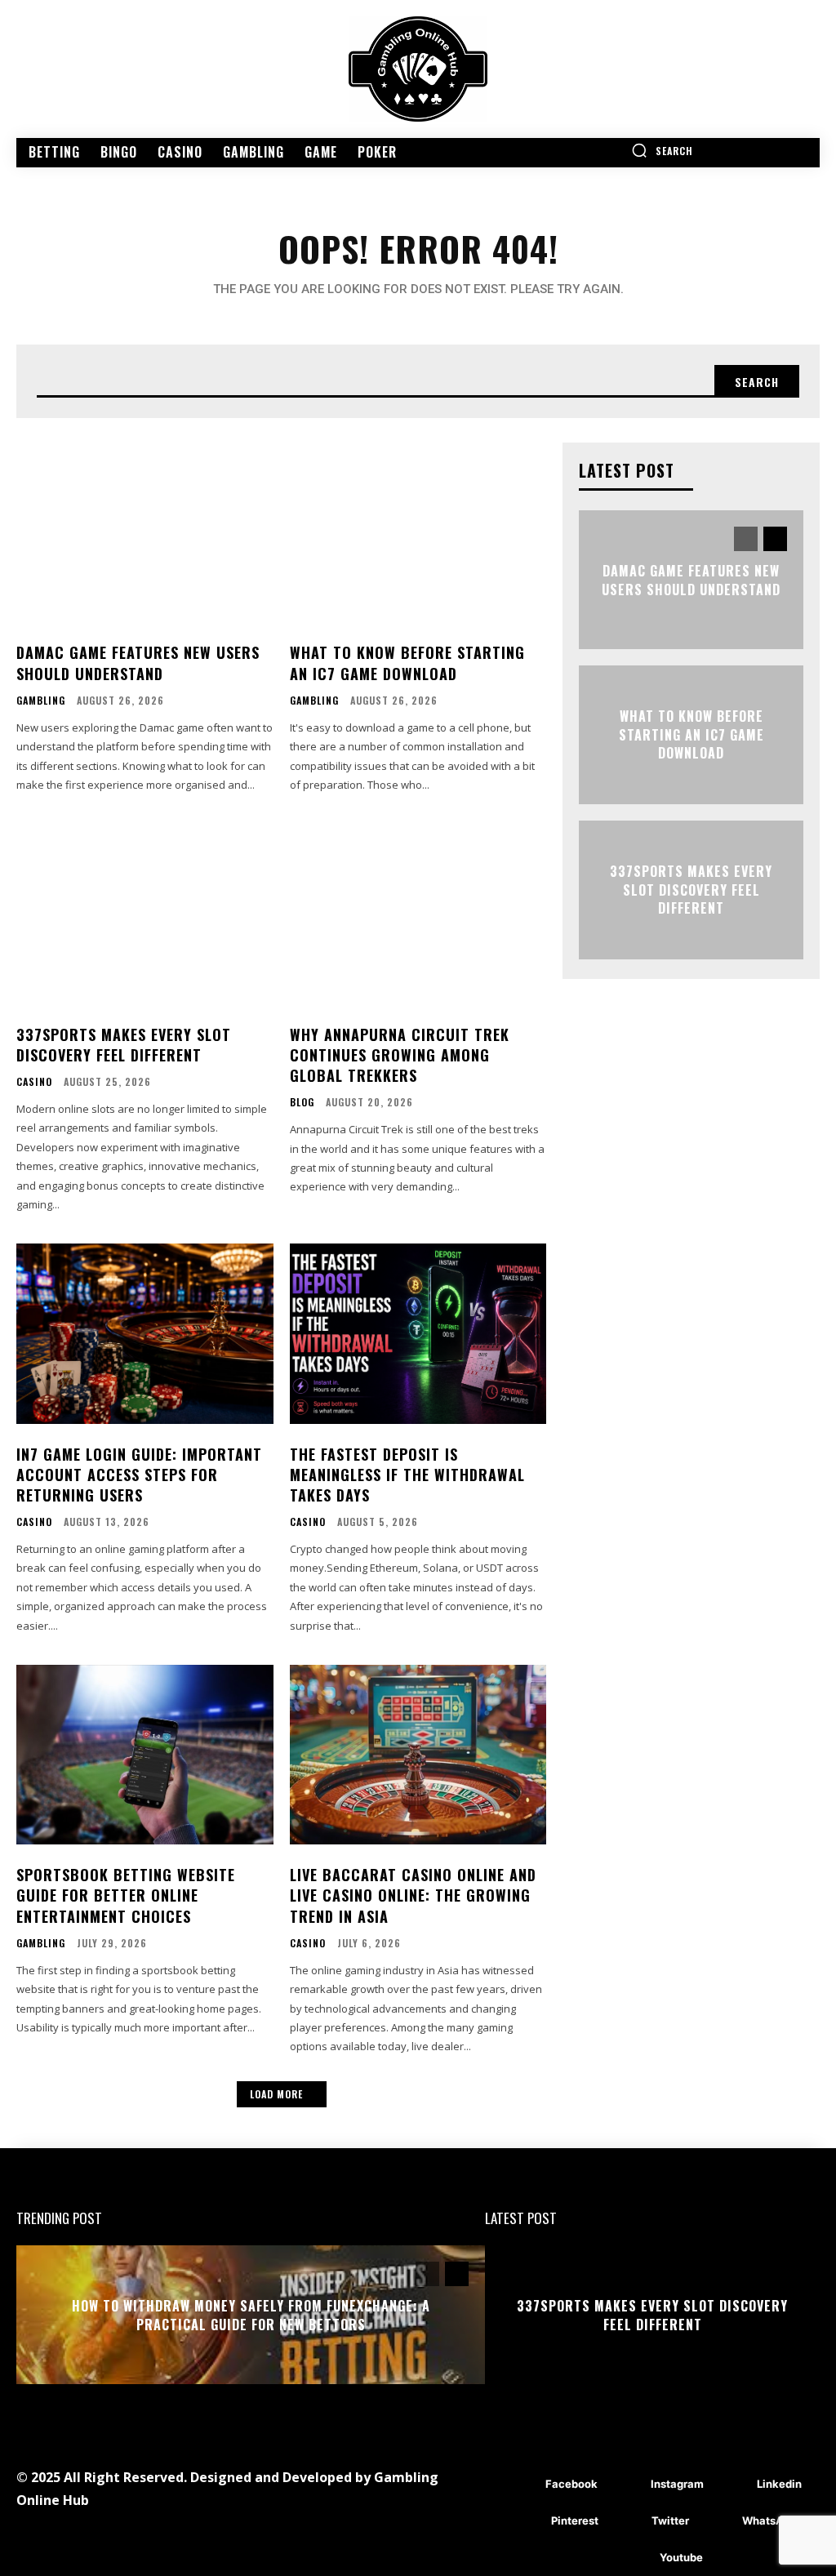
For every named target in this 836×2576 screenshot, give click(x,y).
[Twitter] (627, 2521)
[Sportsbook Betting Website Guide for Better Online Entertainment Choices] (145, 1755)
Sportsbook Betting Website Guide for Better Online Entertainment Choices (126, 1895)
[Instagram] (627, 2484)
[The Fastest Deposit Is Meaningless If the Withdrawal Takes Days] (418, 1333)
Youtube (681, 2557)
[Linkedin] (733, 2484)
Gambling (41, 701)
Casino (34, 1082)
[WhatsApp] (718, 2521)
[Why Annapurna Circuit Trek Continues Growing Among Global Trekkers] (418, 914)
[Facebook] (521, 2484)
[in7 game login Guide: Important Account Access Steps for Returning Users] (145, 1333)
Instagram (677, 2484)
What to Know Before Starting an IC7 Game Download (407, 663)
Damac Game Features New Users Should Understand (138, 663)
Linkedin (779, 2484)
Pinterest (575, 2520)
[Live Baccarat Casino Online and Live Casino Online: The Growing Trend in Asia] (418, 1755)
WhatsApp (769, 2520)
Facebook (571, 2484)
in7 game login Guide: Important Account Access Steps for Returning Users (139, 1475)
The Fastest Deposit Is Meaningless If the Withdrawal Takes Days (407, 1475)
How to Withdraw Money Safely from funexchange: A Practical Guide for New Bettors (251, 2315)
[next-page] (775, 539)
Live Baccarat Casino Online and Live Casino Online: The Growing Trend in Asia (413, 1895)
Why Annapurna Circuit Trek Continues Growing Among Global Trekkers (400, 1055)
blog (302, 1102)
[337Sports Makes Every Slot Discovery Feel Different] (145, 914)
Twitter (670, 2520)
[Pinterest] (527, 2521)
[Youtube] (636, 2558)
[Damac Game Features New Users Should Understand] (145, 532)
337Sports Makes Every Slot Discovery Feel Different (124, 1045)
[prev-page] (746, 539)
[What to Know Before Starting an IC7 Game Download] (418, 532)
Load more (276, 2094)
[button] (662, 150)
